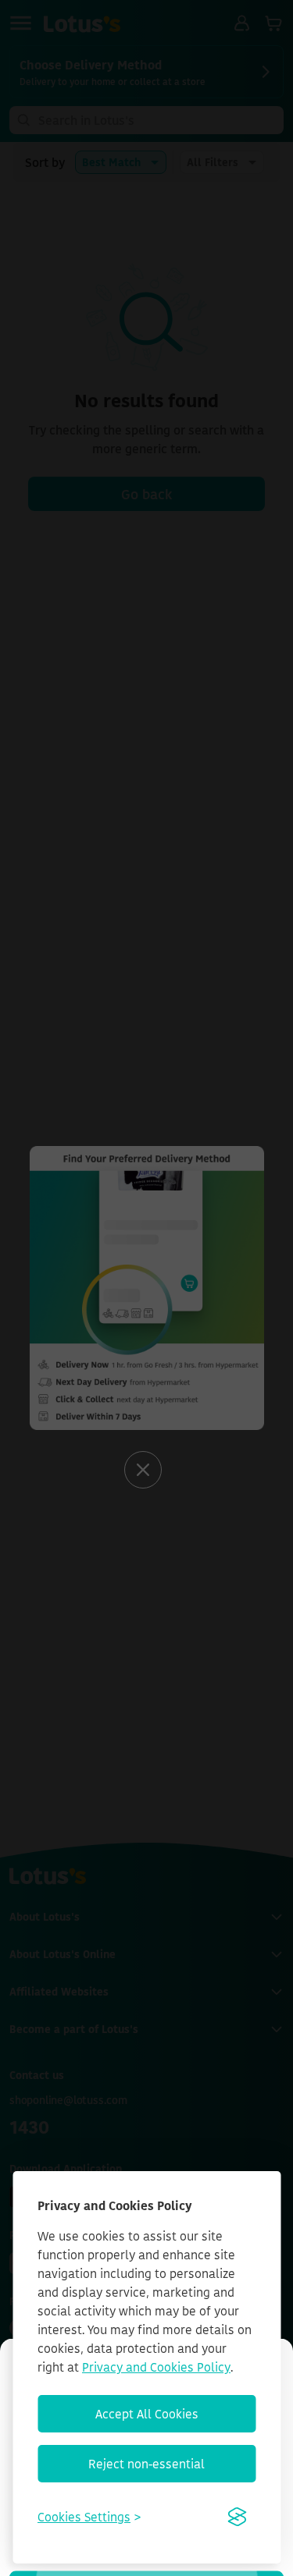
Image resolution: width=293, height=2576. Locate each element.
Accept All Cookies (147, 2414)
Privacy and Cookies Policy (156, 2367)
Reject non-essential (146, 2464)
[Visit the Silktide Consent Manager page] (237, 2517)
